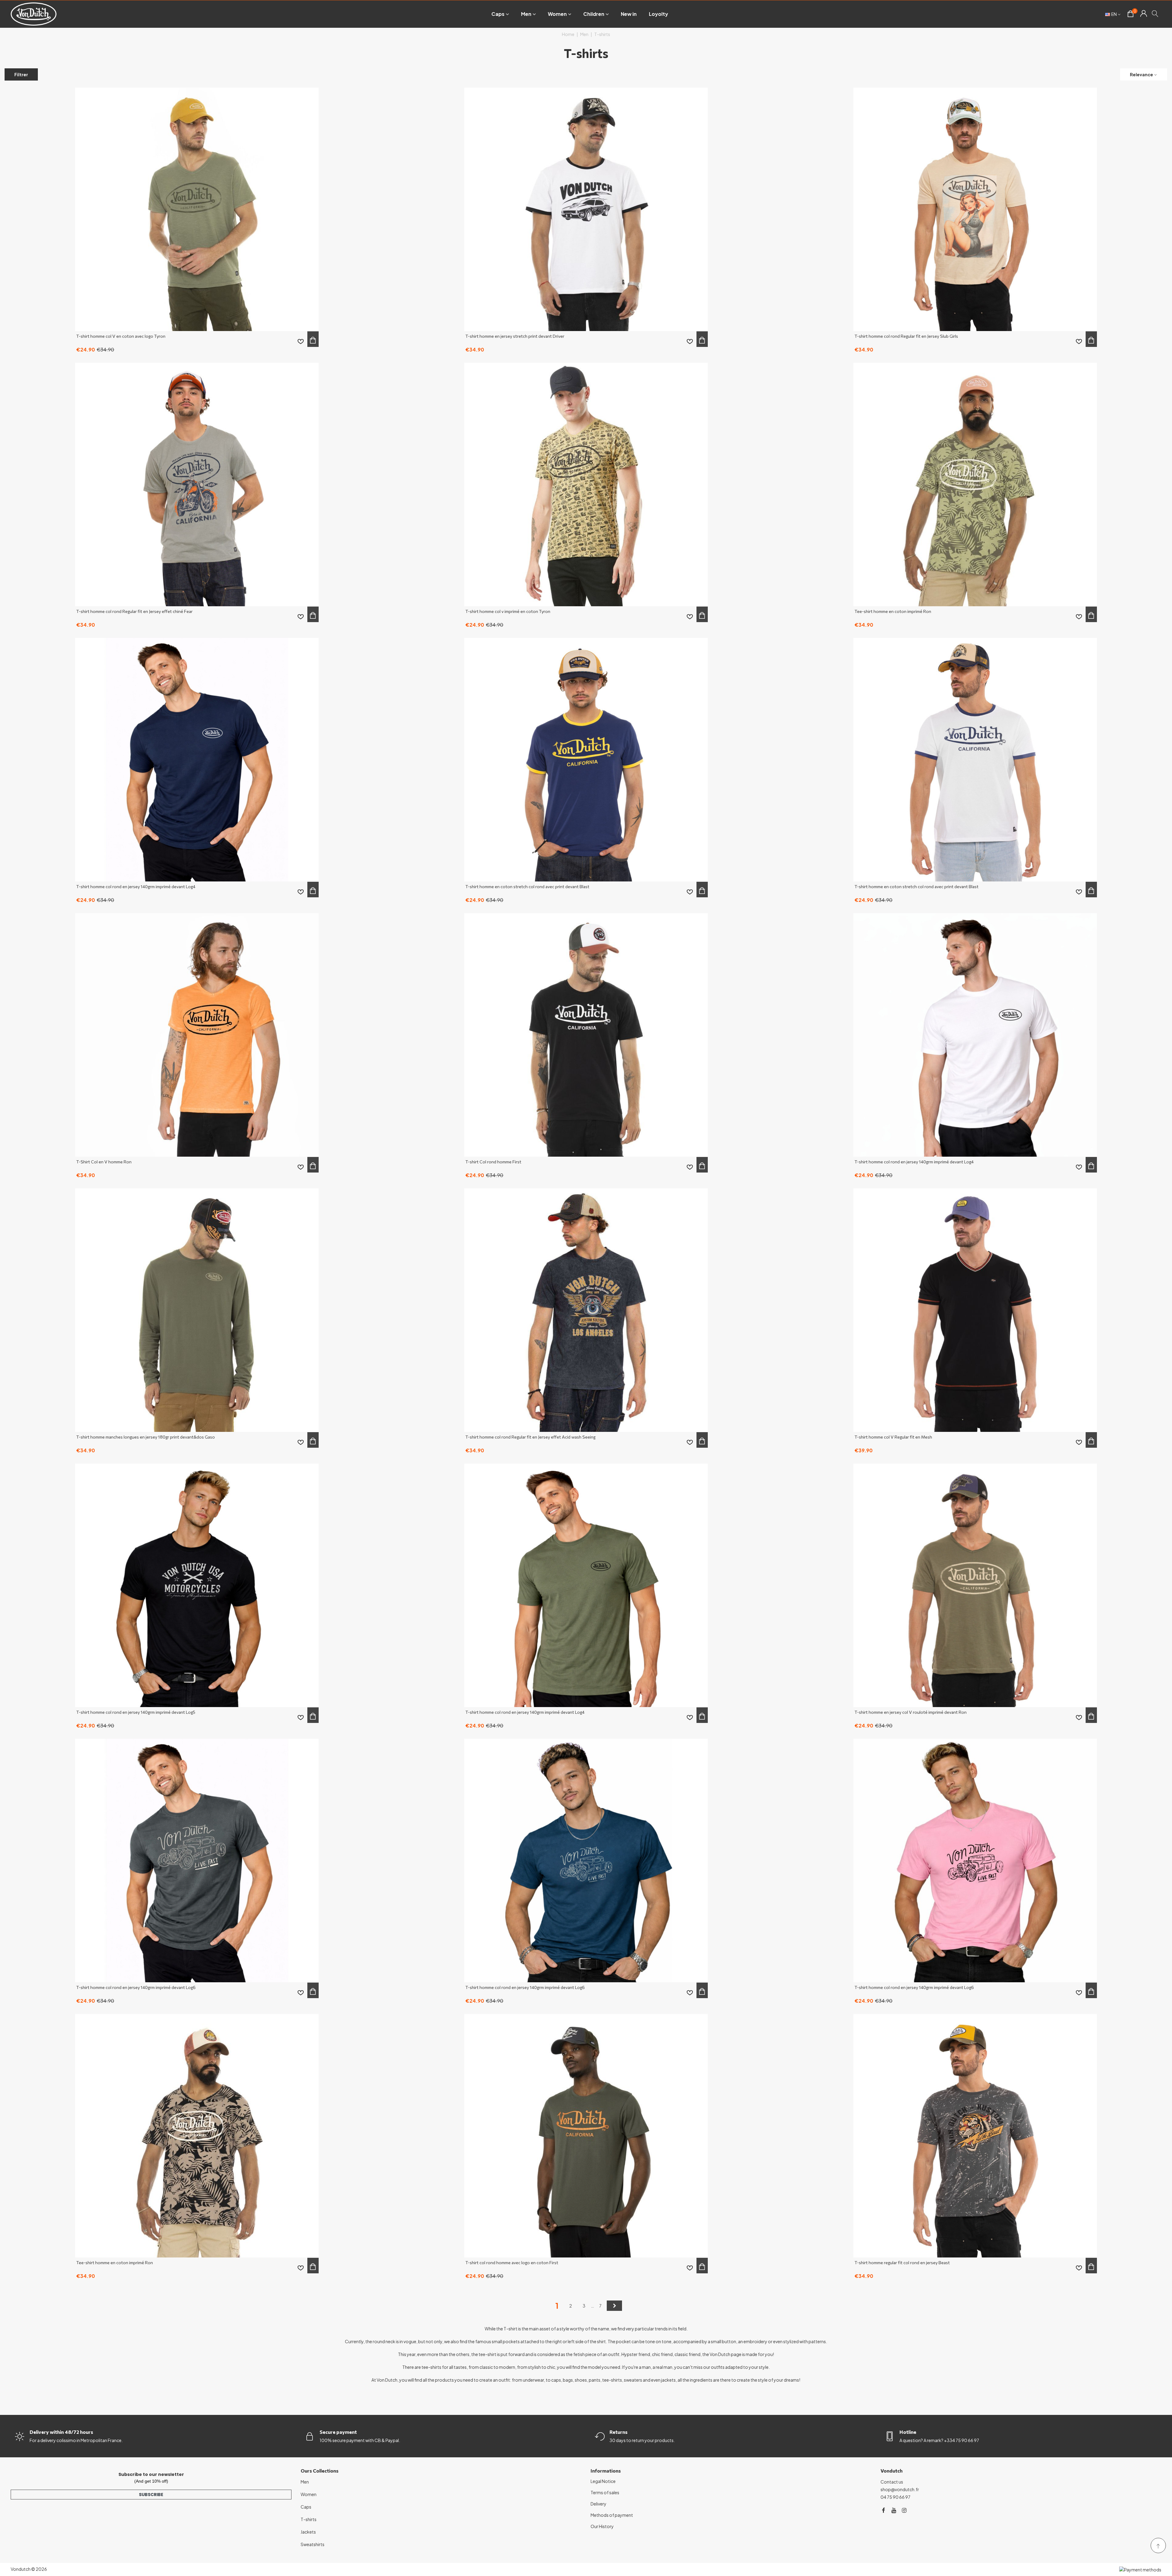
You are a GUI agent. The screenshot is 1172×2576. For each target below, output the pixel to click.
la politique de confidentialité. (536, 1343)
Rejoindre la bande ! (534, 1324)
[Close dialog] (683, 1230)
